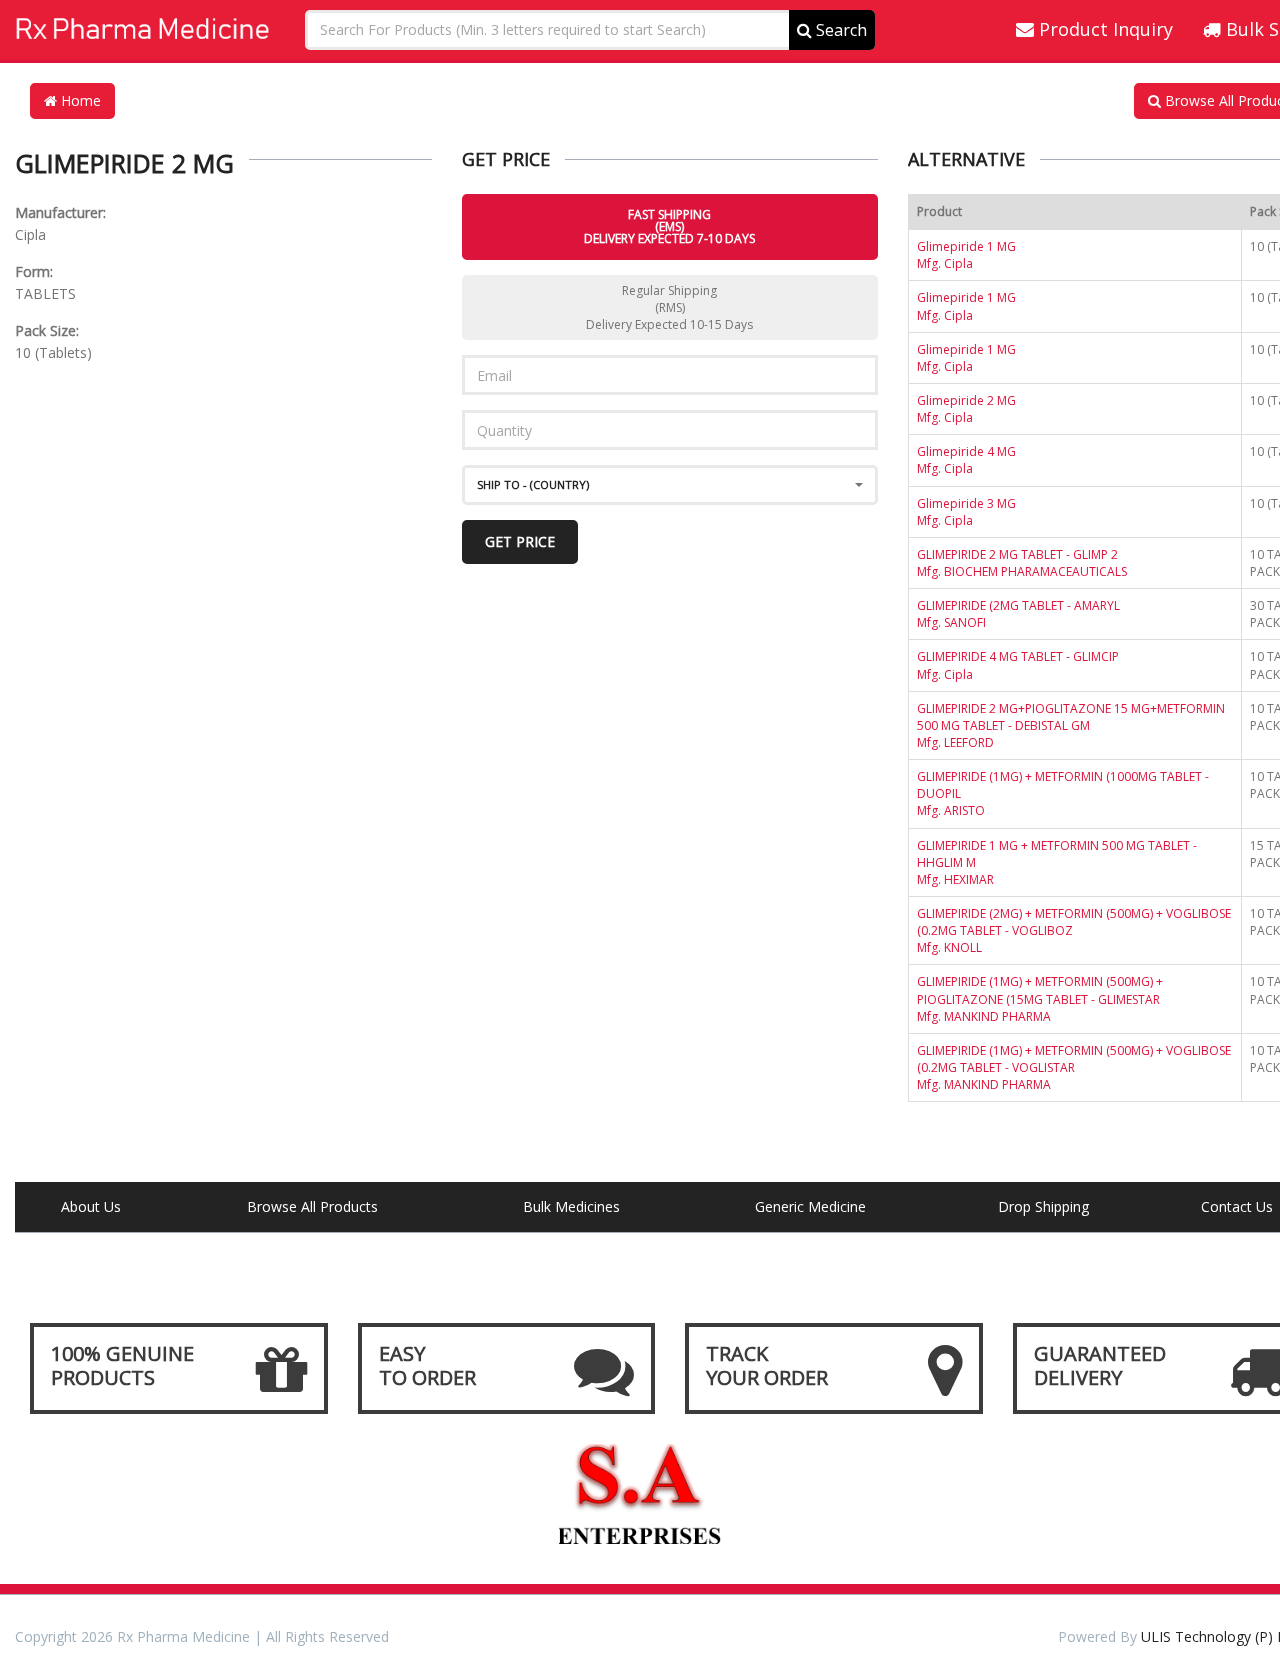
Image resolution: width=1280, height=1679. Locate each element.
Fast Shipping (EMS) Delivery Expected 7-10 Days (669, 226)
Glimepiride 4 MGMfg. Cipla (966, 460)
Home (79, 100)
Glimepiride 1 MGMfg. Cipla (966, 255)
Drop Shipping (1043, 1206)
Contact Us (1237, 1206)
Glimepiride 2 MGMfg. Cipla (966, 409)
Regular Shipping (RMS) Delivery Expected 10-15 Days (669, 307)
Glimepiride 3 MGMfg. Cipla (966, 512)
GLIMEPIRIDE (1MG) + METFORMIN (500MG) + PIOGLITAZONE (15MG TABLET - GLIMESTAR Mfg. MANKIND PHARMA (1040, 998)
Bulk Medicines (571, 1206)
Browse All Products (312, 1206)
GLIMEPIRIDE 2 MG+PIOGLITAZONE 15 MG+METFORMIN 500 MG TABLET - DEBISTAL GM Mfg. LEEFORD (1071, 725)
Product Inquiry (1103, 29)
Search (839, 30)
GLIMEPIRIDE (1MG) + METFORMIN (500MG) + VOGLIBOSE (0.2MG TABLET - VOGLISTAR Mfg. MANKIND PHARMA (1074, 1067)
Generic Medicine (810, 1206)
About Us (91, 1206)
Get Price (520, 541)
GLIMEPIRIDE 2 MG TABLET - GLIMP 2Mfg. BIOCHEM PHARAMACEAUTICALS (1022, 563)
